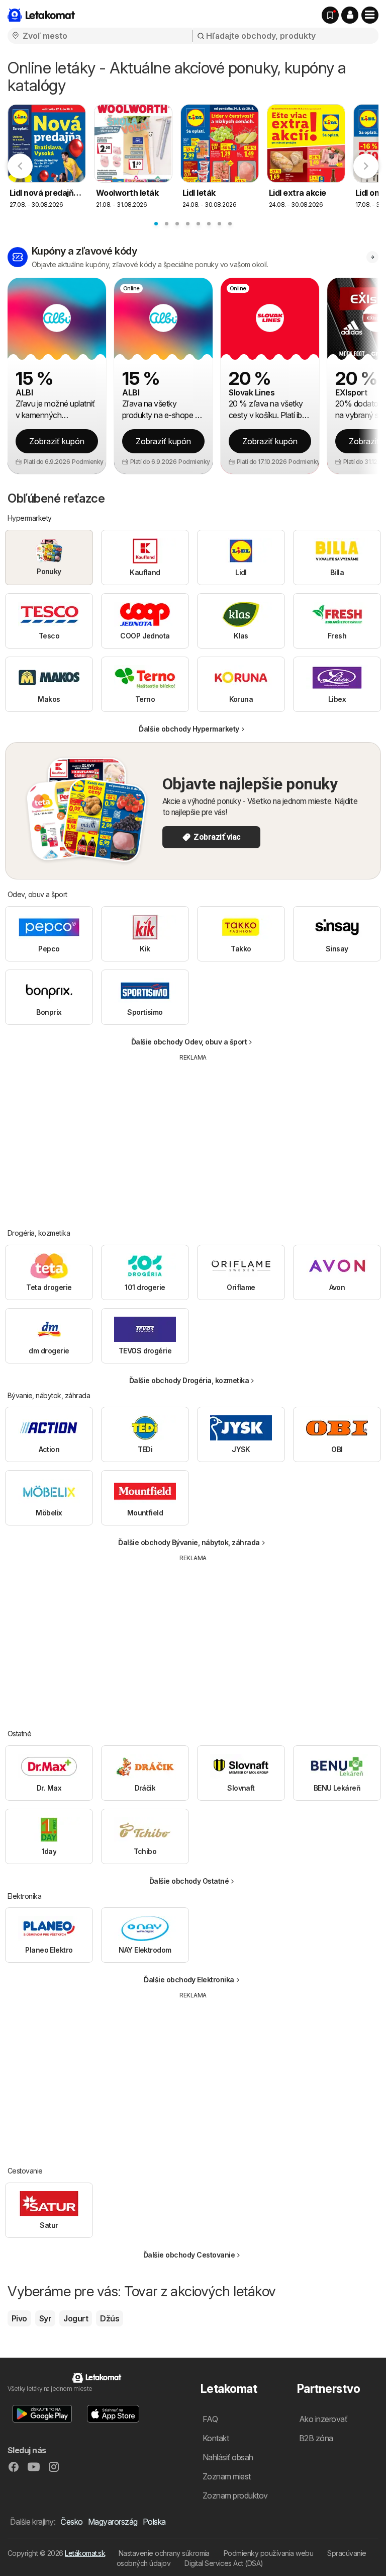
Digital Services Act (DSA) (224, 2563)
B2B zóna (316, 2438)
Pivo (19, 2318)
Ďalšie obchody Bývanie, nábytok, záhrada (189, 1542)
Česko (71, 2522)
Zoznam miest (227, 2476)
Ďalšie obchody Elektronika (189, 1980)
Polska (154, 2522)
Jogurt (76, 2318)
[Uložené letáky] (330, 15)
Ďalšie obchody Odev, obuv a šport (189, 1042)
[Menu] (370, 15)
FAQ (210, 2419)
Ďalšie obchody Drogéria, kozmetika (189, 1380)
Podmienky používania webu (268, 2553)
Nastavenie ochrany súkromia (164, 2553)
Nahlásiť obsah (228, 2457)
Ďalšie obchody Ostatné (189, 1881)
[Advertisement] (194, 1138)
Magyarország (113, 2522)
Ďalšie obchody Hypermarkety (189, 729)
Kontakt (216, 2438)
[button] (350, 15)
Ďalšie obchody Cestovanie (189, 2255)
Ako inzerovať (323, 2419)
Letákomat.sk (85, 2553)
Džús (110, 2318)
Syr (45, 2318)
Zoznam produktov (235, 2495)
